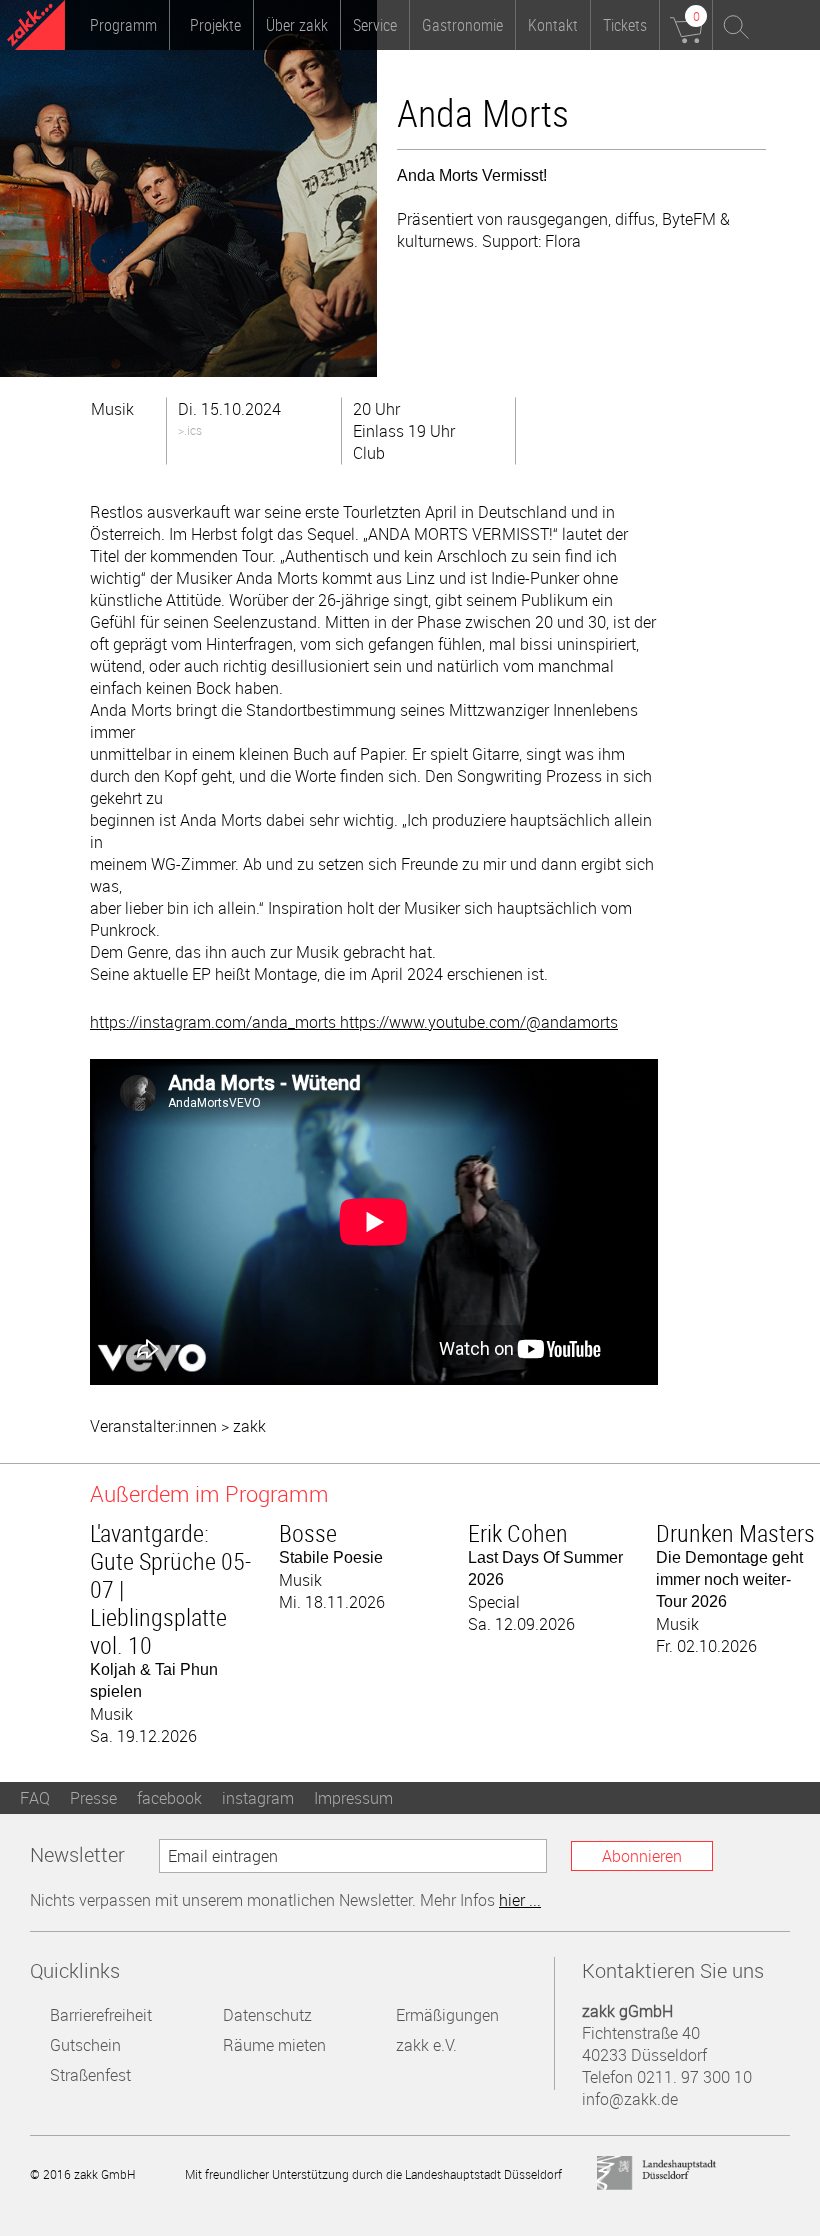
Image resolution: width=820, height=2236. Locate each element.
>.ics (190, 430)
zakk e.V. (426, 2045)
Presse (93, 1798)
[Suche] (737, 25)
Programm (123, 25)
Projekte (215, 25)
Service (375, 25)
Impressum (353, 1798)
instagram (258, 1798)
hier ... (520, 1900)
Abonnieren (642, 1856)
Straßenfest (90, 2075)
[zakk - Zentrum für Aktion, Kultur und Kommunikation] (36, 27)
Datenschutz (267, 2015)
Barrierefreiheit (101, 2015)
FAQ (35, 1798)
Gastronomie (462, 25)
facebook (169, 1798)
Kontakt (553, 25)
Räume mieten (274, 2045)
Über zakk (297, 25)
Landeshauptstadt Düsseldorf (657, 2173)
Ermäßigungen (447, 2015)
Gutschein (85, 2045)
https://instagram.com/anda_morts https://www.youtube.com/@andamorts (354, 1022)
